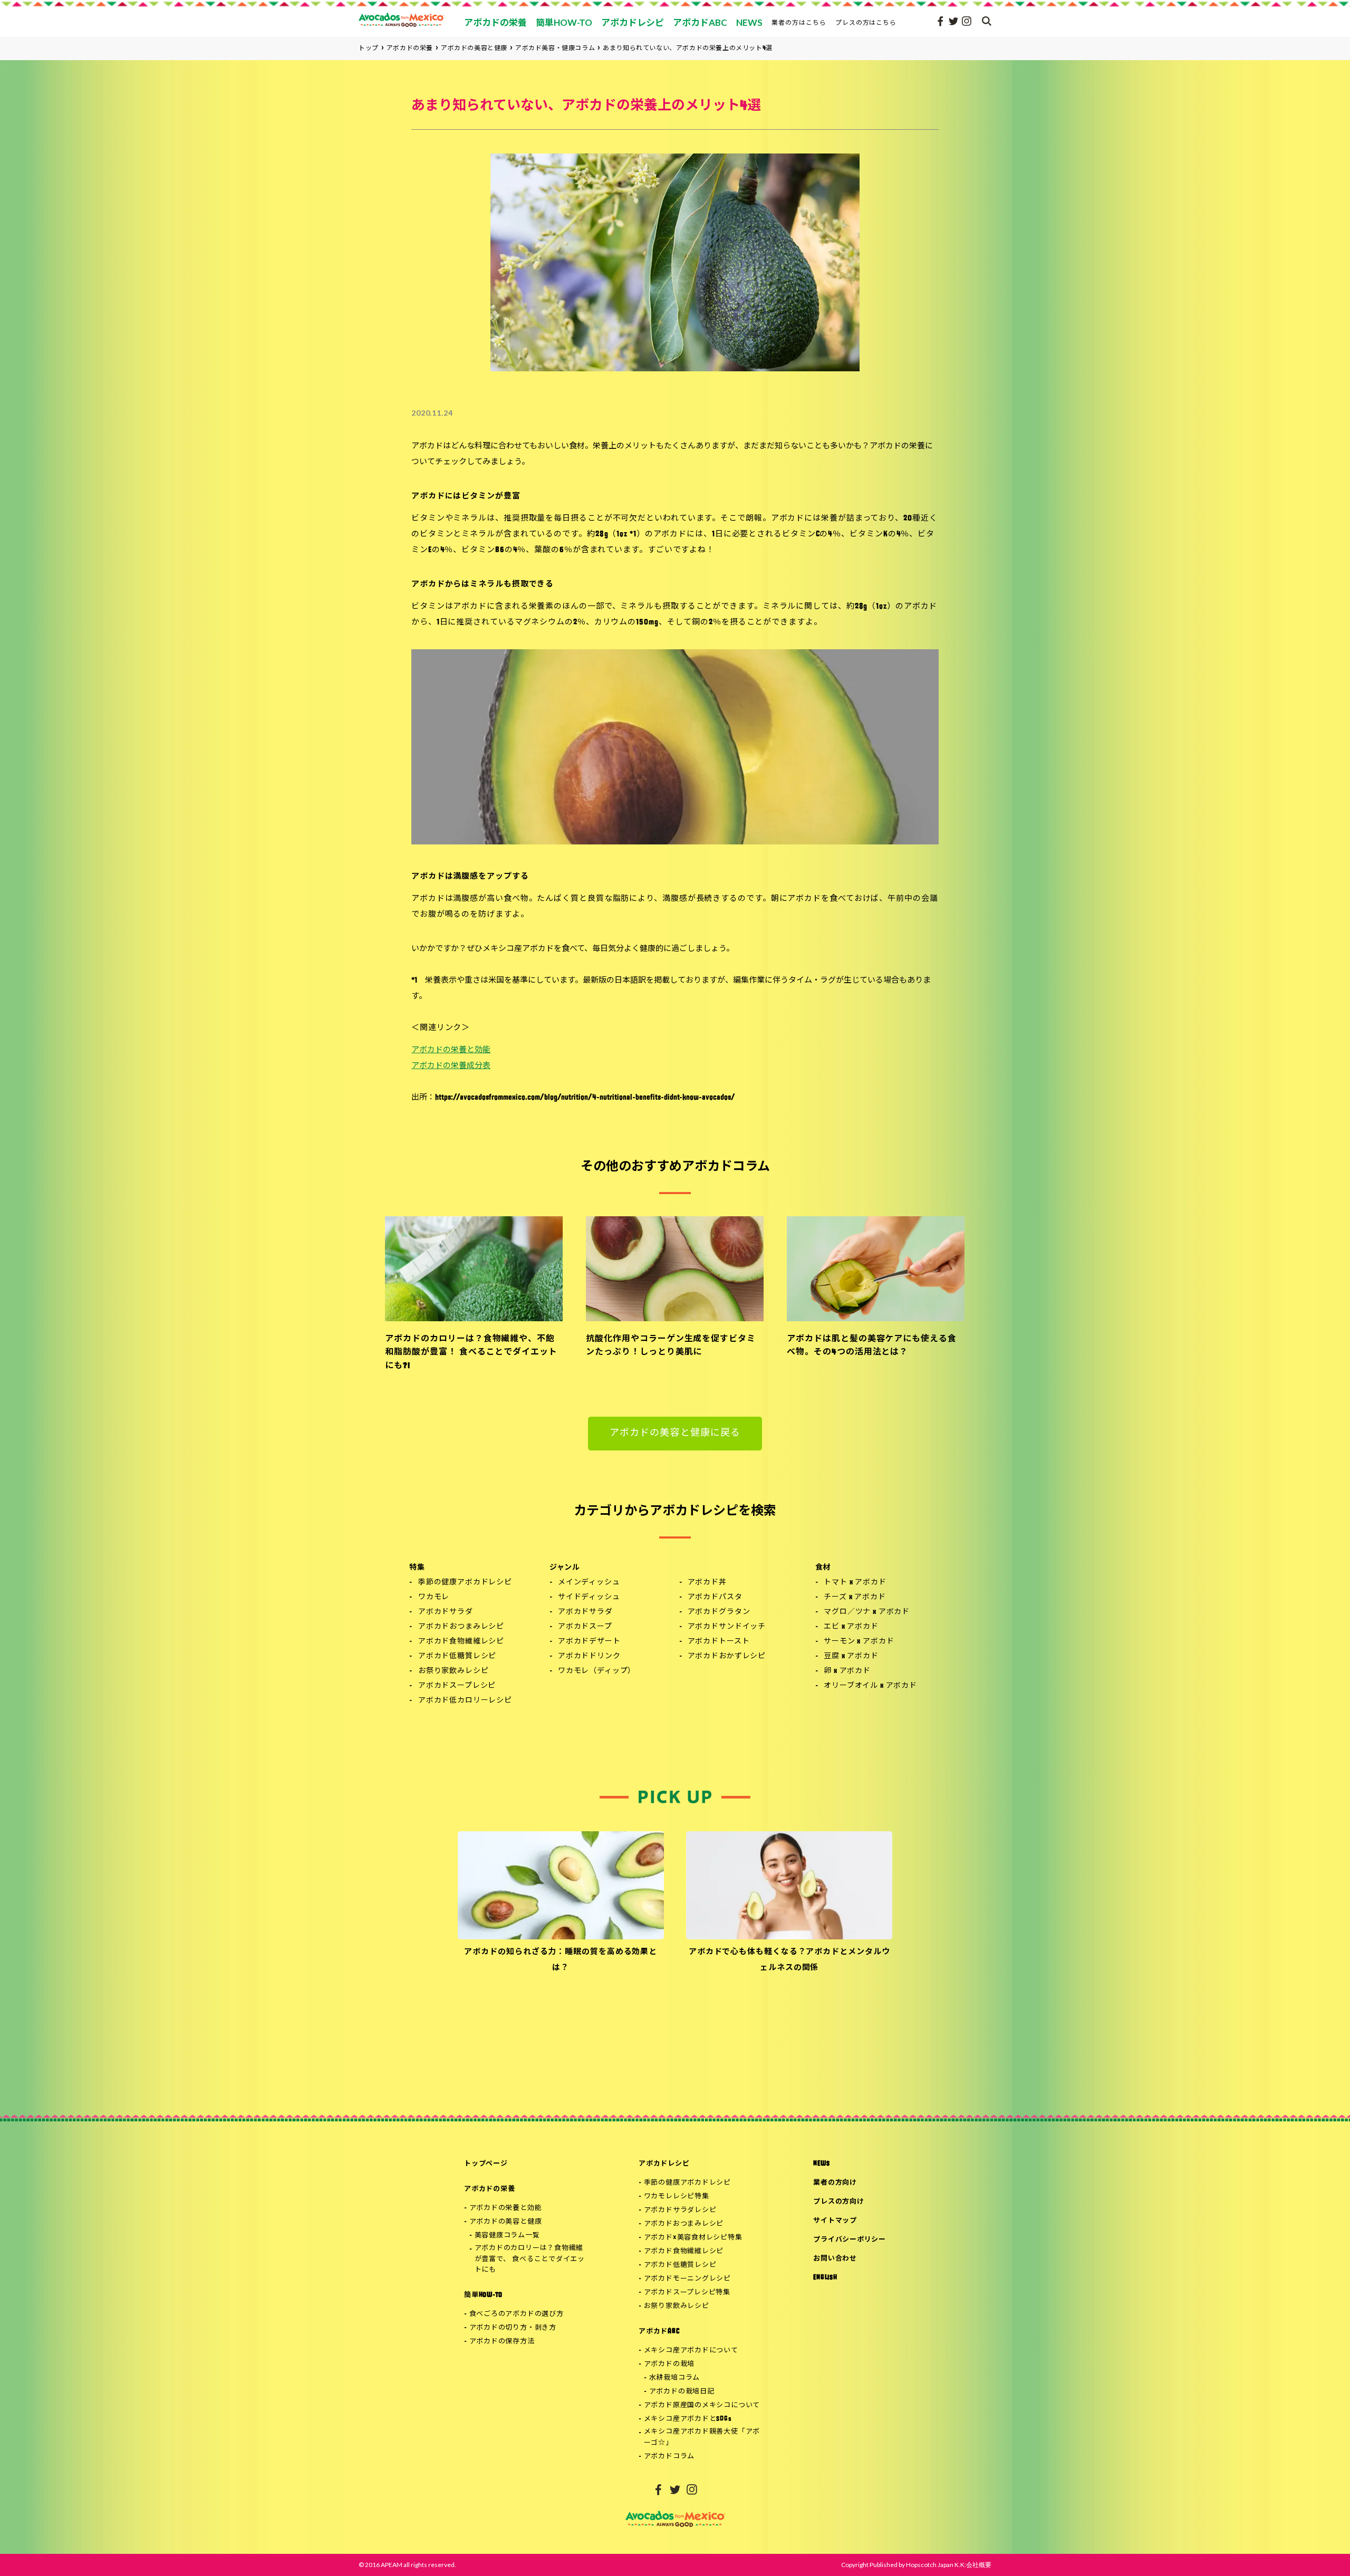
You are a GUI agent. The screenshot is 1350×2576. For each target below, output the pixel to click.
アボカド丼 (707, 1583)
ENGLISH (825, 2278)
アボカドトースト (719, 1642)
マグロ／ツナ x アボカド (867, 1612)
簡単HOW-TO (483, 2295)
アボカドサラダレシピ (680, 2210)
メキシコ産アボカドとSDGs (688, 2419)
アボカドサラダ (446, 1612)
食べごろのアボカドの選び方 (517, 2314)
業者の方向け (835, 2183)
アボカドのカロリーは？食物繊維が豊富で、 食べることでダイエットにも (530, 2259)
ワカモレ (434, 1597)
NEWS (821, 2164)
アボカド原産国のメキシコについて (702, 2405)
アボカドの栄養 (489, 2189)
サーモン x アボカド (859, 1642)
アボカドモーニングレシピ (687, 2279)
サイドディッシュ (589, 1597)
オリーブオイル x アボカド (870, 1686)
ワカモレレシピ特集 (677, 2197)
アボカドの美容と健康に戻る (675, 1434)
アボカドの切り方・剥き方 (513, 2328)
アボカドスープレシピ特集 (687, 2293)
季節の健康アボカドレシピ (465, 1583)
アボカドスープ (585, 1627)
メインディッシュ (589, 1583)
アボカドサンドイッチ (727, 1627)
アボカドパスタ (715, 1597)
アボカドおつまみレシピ (461, 1627)
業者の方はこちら (799, 22)
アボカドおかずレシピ (727, 1656)
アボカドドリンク (589, 1656)
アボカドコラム (669, 2457)
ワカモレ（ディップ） (597, 1671)
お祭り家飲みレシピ (454, 1671)
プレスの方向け (838, 2202)
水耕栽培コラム (674, 2378)
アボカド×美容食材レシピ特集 (693, 2238)
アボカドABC (659, 2332)
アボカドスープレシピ (457, 1686)
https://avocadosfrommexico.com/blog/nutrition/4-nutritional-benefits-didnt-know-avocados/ (585, 1098)
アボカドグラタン (719, 1612)
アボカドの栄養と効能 (451, 1050)
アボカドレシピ (664, 2164)
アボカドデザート (589, 1642)
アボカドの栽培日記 (682, 2392)
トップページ (486, 2164)
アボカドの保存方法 (502, 2342)
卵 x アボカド (847, 1671)
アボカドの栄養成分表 (451, 1066)
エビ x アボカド (851, 1627)
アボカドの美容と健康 (506, 2222)
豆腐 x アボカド (851, 1656)
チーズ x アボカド (855, 1597)
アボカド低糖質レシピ (457, 1656)
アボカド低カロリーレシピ (465, 1701)
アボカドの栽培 (669, 2364)
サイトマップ (835, 2221)
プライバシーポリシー (850, 2240)
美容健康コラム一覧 (507, 2236)
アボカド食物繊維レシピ (461, 1642)
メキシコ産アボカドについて (691, 2351)
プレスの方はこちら (866, 22)
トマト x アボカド (855, 1583)
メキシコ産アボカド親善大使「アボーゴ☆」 (702, 2437)
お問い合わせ (835, 2259)
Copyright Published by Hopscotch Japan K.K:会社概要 (916, 2565)
